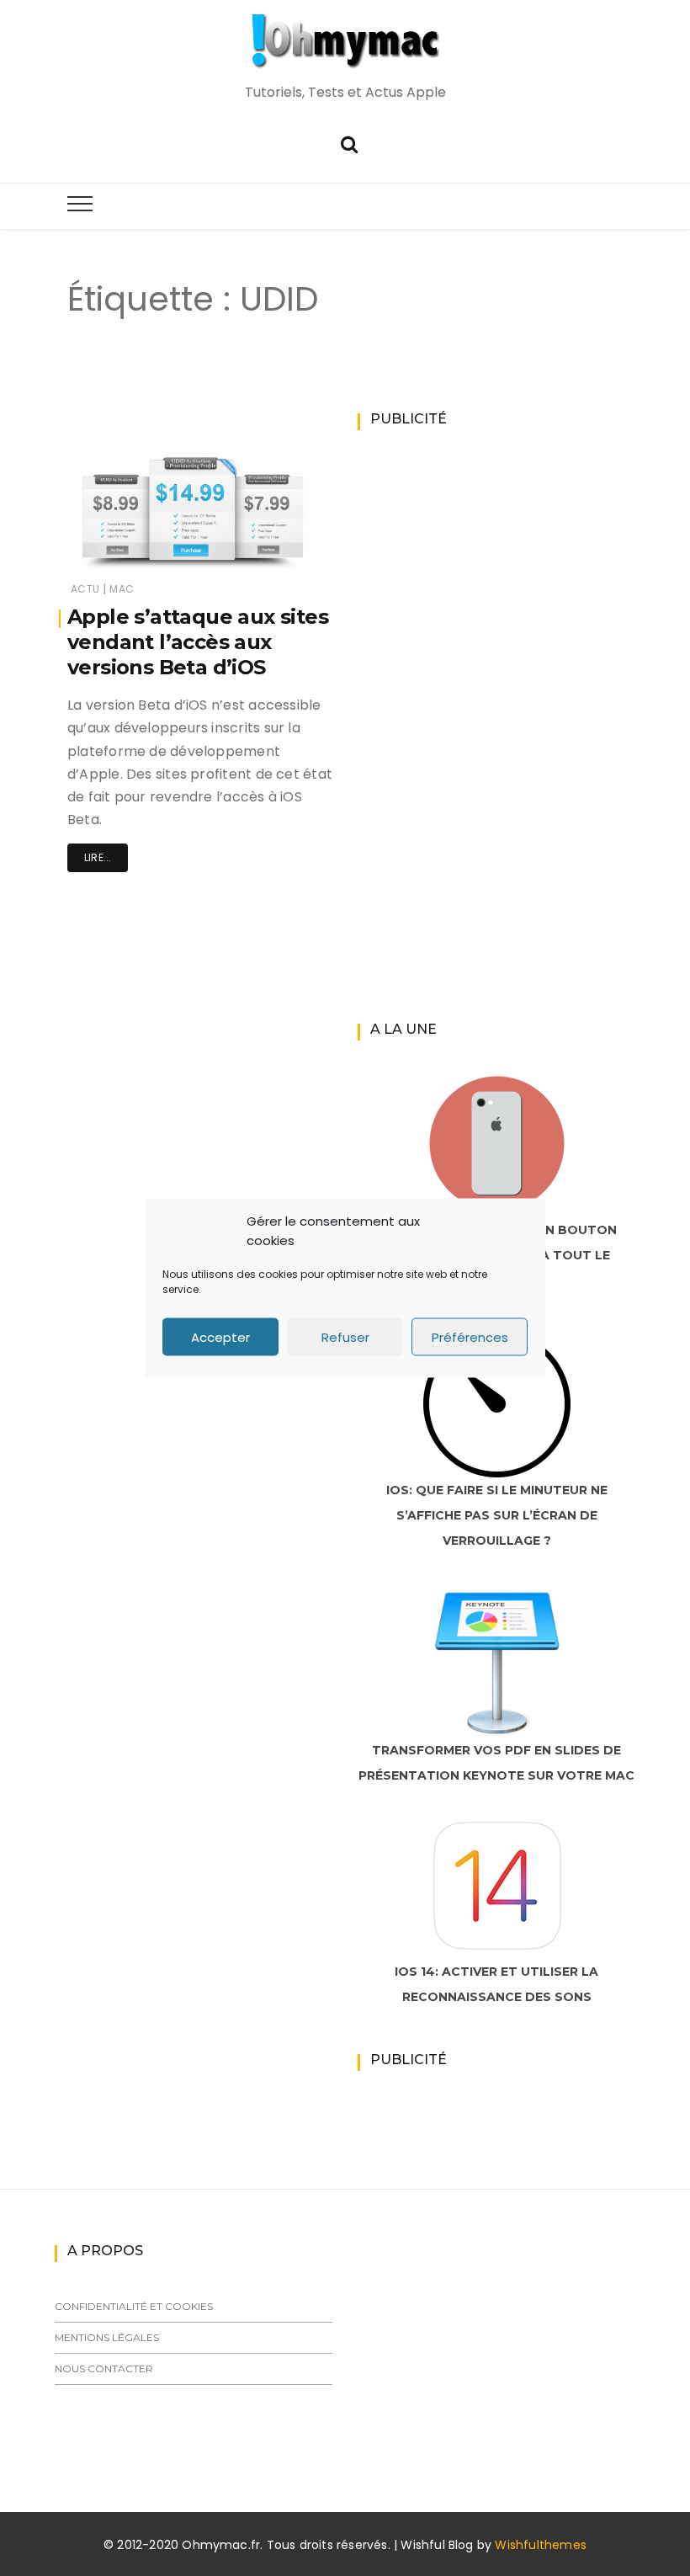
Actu (85, 589)
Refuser (345, 1336)
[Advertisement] (348, 402)
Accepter (220, 1336)
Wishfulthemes (541, 2545)
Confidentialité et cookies (134, 2306)
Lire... (98, 857)
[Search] (349, 143)
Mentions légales (107, 2337)
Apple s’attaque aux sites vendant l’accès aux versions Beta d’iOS (198, 642)
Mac (122, 589)
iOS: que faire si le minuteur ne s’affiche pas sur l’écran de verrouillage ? (497, 1515)
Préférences (470, 1336)
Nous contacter (104, 2368)
